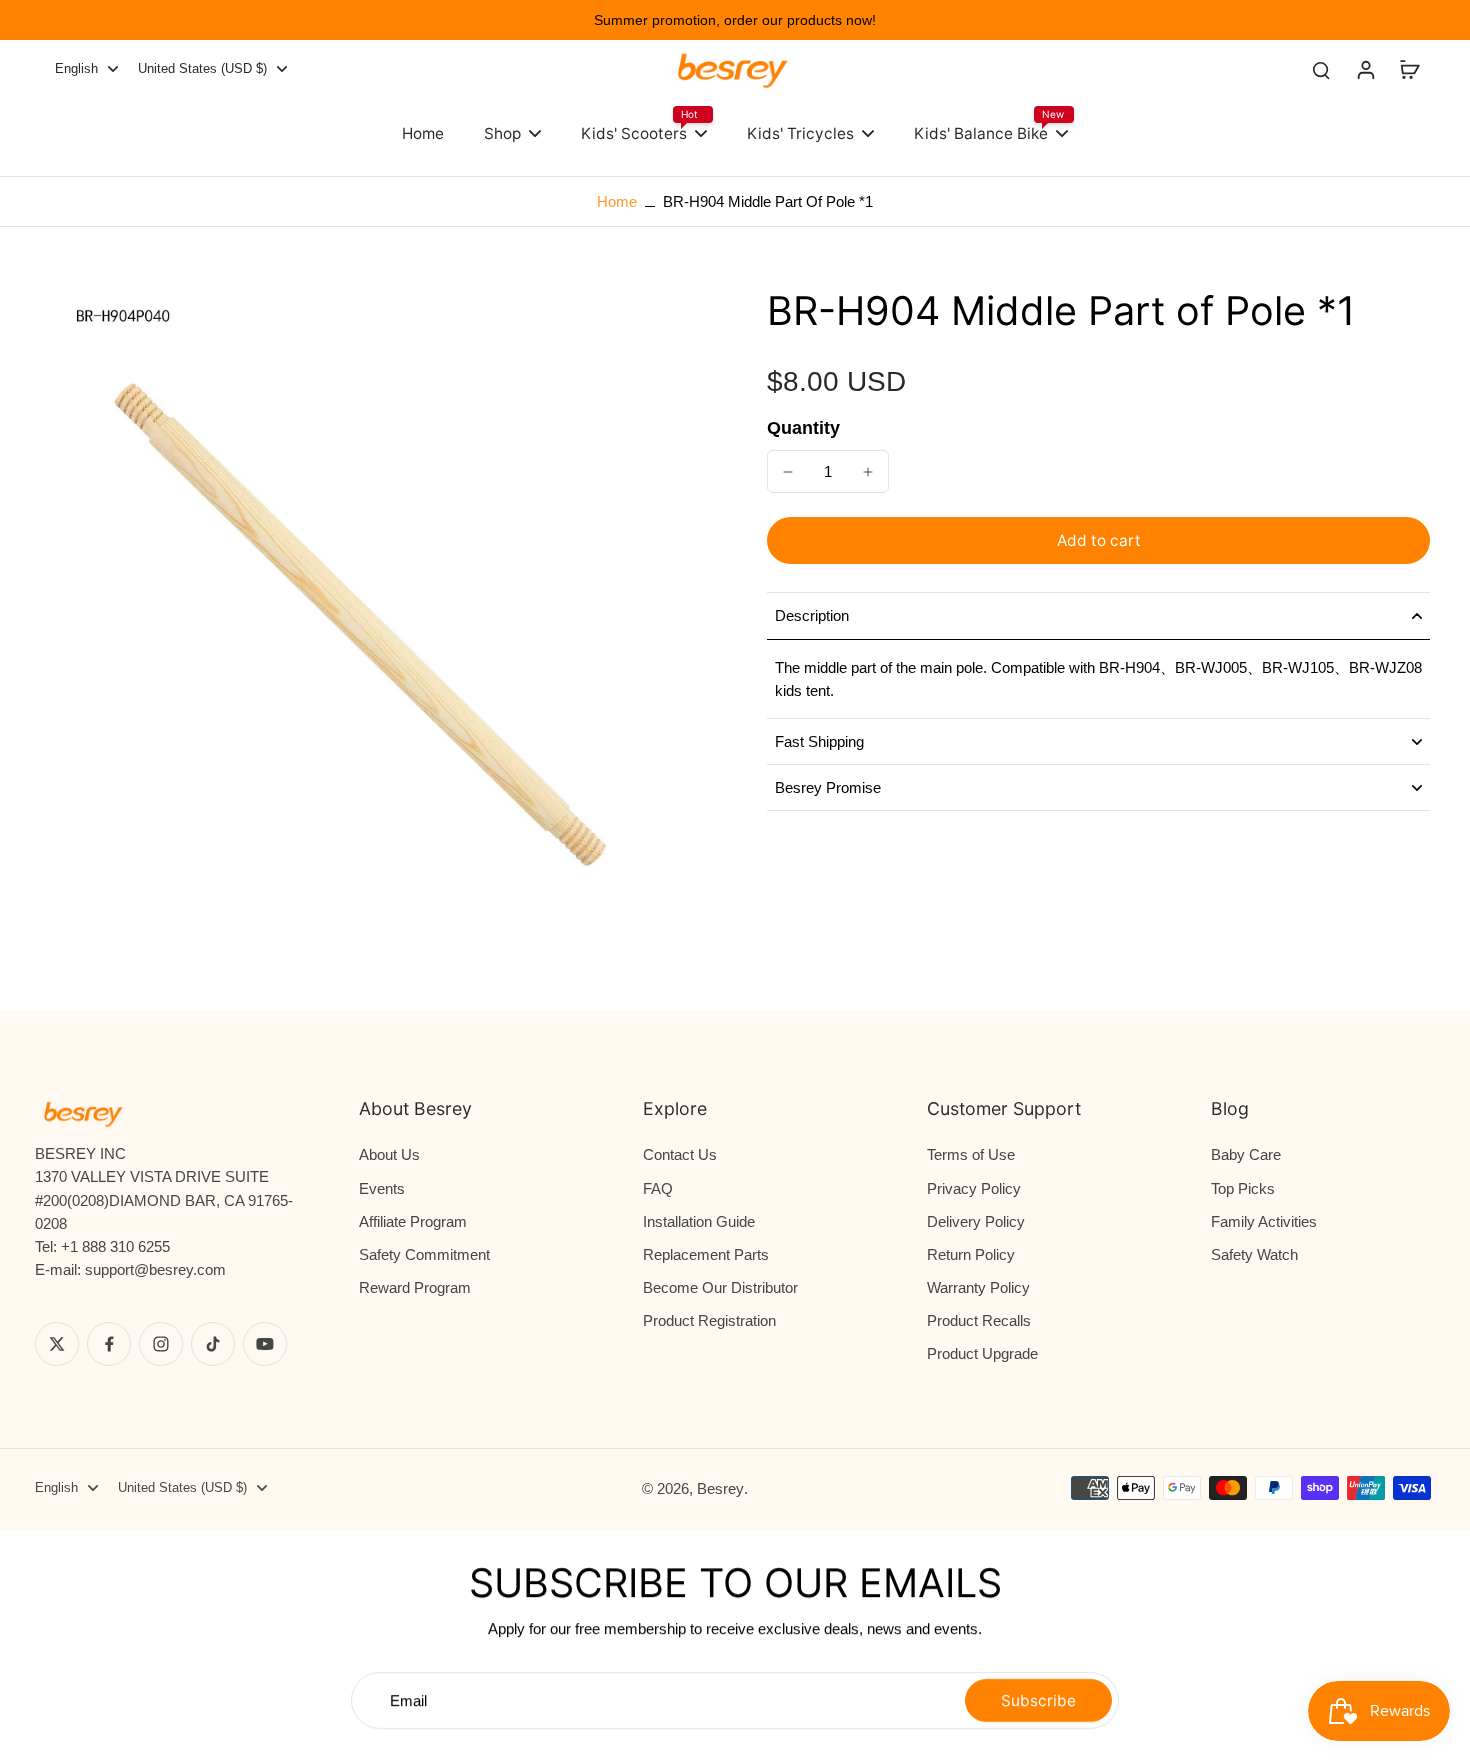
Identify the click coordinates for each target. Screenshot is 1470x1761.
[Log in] (1365, 69)
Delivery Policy (976, 1221)
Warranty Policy (978, 1287)
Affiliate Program (413, 1221)
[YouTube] (265, 1344)
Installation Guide (699, 1221)
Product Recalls (979, 1320)
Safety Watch (1254, 1254)
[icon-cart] (1409, 69)
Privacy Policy (974, 1188)
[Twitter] (57, 1344)
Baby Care (1246, 1154)
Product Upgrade (982, 1353)
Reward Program (415, 1287)
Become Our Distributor (720, 1287)
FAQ (658, 1188)
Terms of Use (971, 1154)
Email (408, 1700)
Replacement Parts (706, 1254)
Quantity (803, 428)
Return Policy (971, 1254)
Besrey (720, 1488)
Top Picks (1243, 1188)
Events (382, 1188)
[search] (1321, 69)
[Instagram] (161, 1344)
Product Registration (709, 1320)
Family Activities (1264, 1221)
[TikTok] (213, 1344)
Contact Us (680, 1154)
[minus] (788, 472)
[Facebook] (109, 1344)
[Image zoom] (361, 628)
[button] (1098, 540)
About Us (389, 1154)
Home (617, 201)
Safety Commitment (424, 1254)
